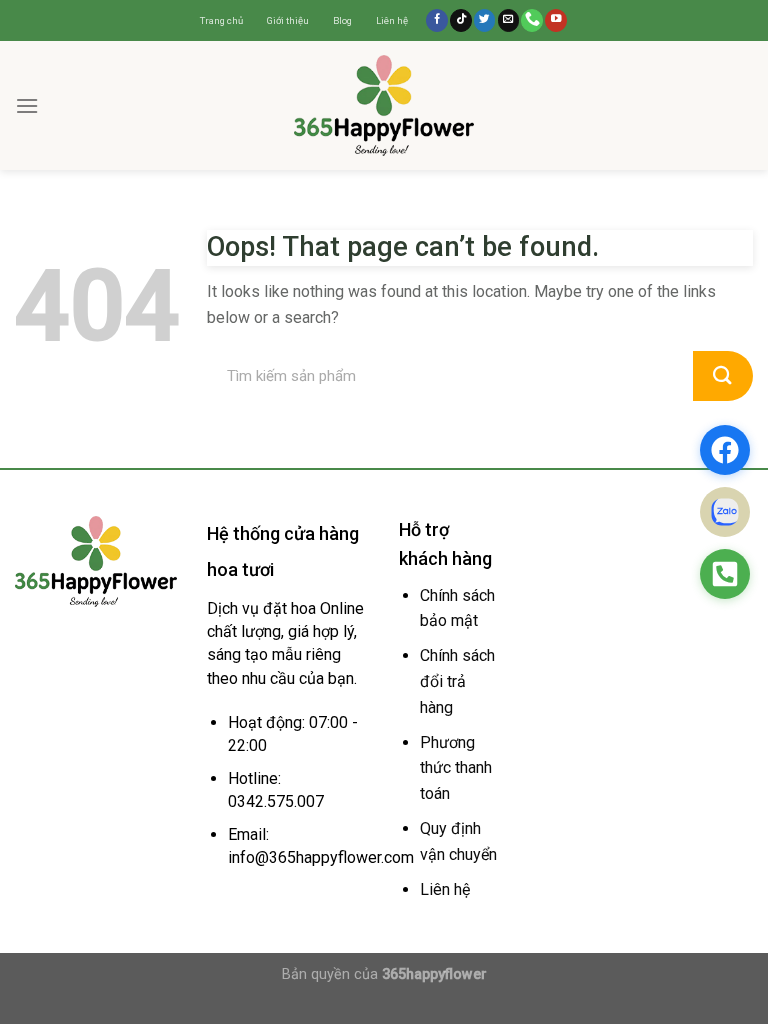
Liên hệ (392, 20)
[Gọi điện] (725, 574)
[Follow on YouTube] (556, 20)
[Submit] (723, 376)
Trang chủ (221, 20)
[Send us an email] (509, 20)
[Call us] (532, 20)
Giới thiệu (288, 20)
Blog (342, 20)
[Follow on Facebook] (437, 20)
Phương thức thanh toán (456, 768)
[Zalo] (725, 512)
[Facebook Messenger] (725, 450)
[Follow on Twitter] (485, 20)
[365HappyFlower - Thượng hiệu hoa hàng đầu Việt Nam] (384, 105)
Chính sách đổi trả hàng (457, 681)
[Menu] (27, 105)
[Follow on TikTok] (461, 20)
